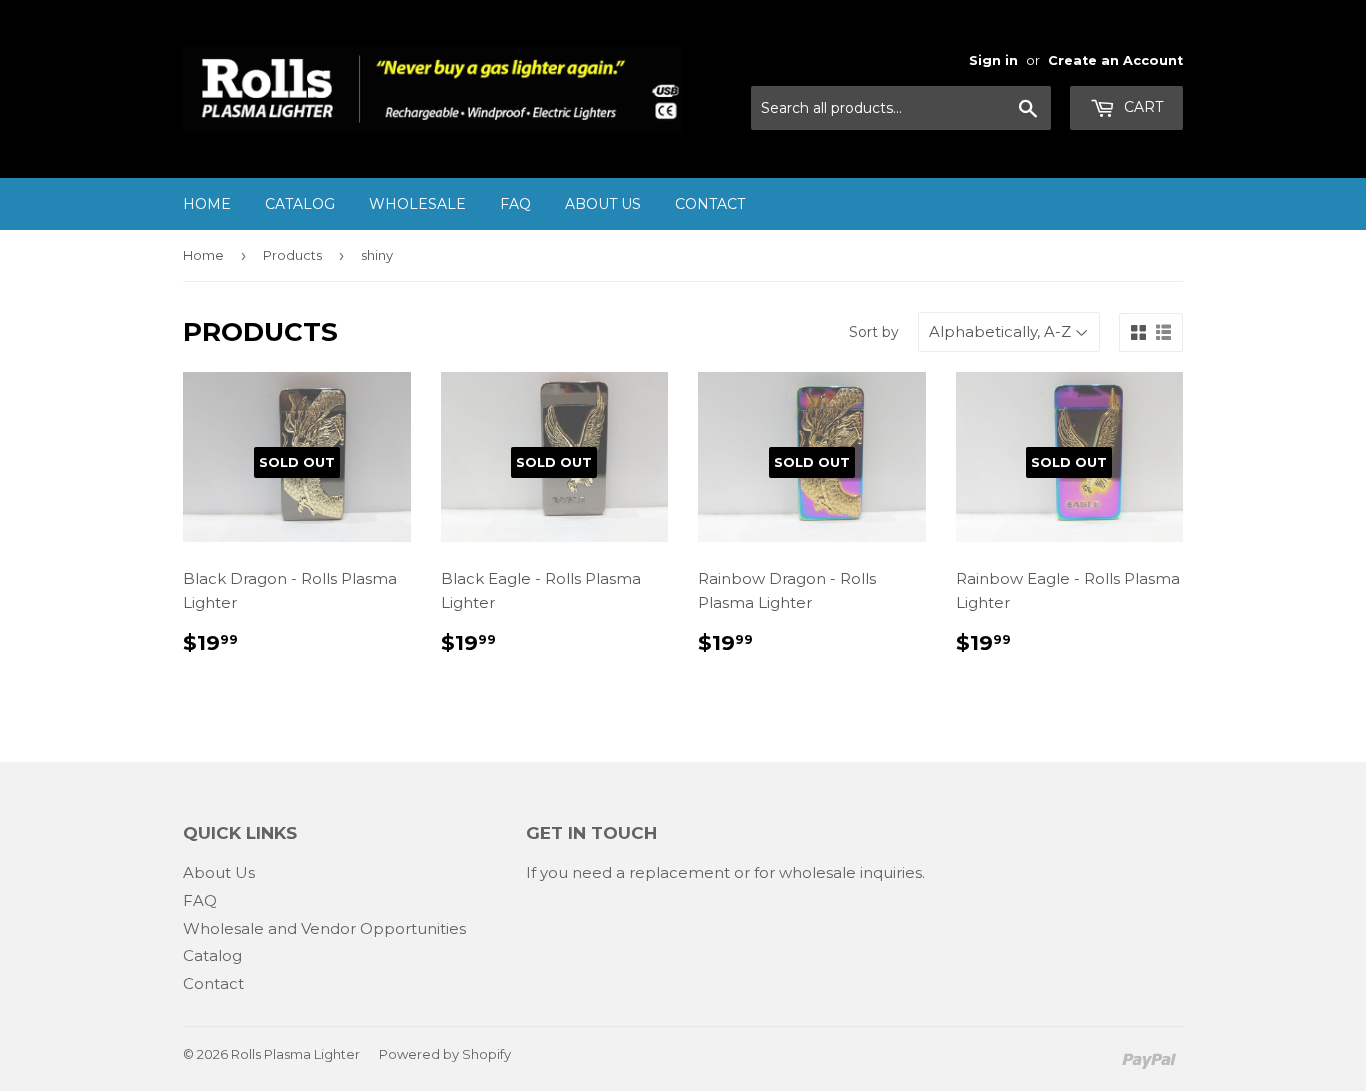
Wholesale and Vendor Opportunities (324, 928)
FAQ (515, 204)
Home (207, 204)
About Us (603, 204)
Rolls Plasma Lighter (295, 1054)
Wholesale (417, 204)
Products (292, 255)
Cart (1141, 107)
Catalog (300, 204)
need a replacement (651, 872)
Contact (710, 204)
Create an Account (1115, 60)
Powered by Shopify (445, 1054)
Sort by (874, 332)
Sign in (993, 60)
